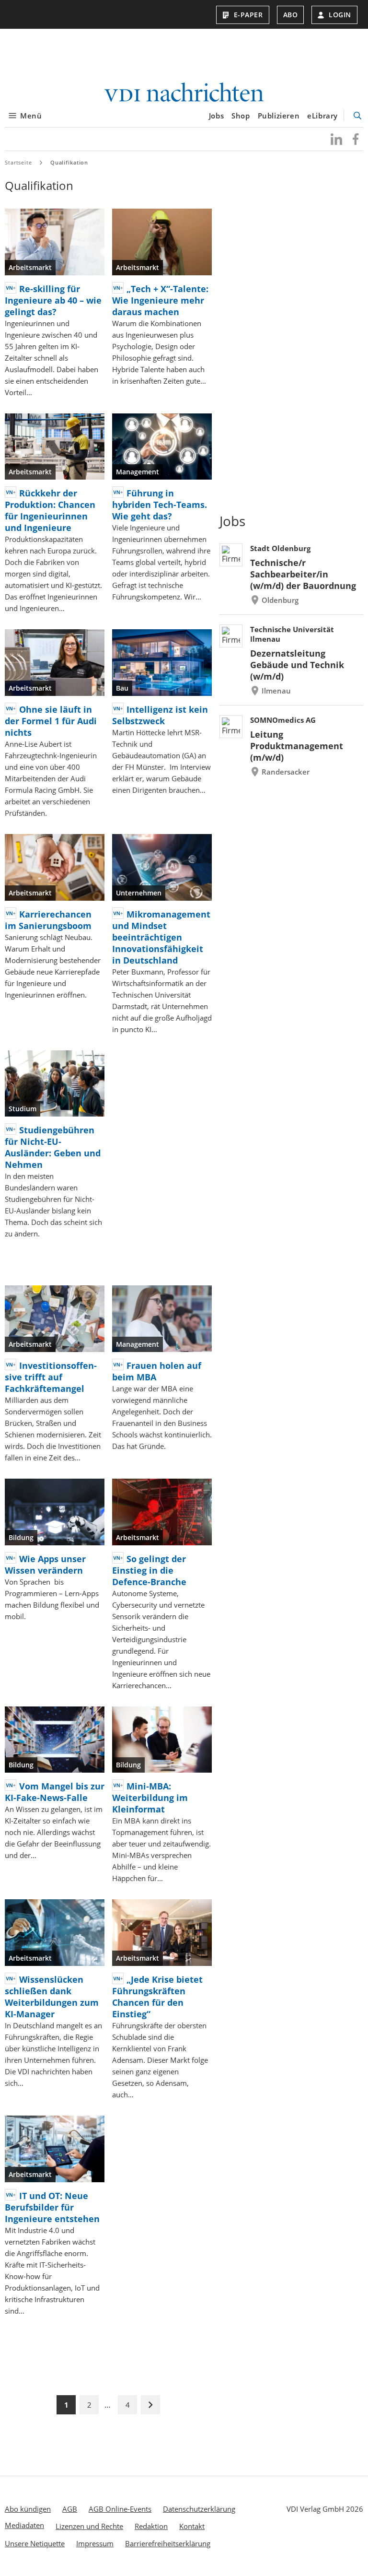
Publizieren (279, 116)
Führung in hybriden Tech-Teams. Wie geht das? (160, 505)
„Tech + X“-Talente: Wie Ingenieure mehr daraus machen (160, 300)
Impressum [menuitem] (95, 2543)
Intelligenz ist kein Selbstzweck (160, 715)
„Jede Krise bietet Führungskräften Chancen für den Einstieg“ (157, 1997)
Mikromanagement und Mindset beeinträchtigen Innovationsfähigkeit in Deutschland (161, 937)
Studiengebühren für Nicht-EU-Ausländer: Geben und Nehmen (53, 1147)
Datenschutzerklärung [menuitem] (199, 2509)
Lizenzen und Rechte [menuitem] (89, 2526)
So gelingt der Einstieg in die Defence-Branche (149, 1570)
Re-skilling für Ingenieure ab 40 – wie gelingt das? (53, 300)
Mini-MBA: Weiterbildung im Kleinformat (150, 1798)
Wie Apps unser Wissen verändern (45, 1564)
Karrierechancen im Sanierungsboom (48, 920)
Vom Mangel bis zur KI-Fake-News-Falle (55, 1792)
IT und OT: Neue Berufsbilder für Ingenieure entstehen (52, 2207)
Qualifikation (69, 162)
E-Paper (248, 15)
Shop (241, 116)
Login (340, 15)
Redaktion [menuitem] (151, 2526)
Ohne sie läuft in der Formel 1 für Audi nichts (51, 721)
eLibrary (322, 116)
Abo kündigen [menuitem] (28, 2509)
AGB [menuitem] (70, 2509)
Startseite (18, 162)
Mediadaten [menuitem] (24, 2525)
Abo (291, 15)
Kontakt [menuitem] (192, 2526)
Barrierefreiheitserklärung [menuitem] (168, 2543)
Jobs (216, 116)
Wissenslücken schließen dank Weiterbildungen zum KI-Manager (52, 1997)
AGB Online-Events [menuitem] (120, 2509)
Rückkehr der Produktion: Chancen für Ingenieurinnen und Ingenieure (50, 510)
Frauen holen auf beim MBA (157, 1371)
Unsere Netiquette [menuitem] (35, 2543)
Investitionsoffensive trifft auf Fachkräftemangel (51, 1377)
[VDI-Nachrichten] (184, 93)
